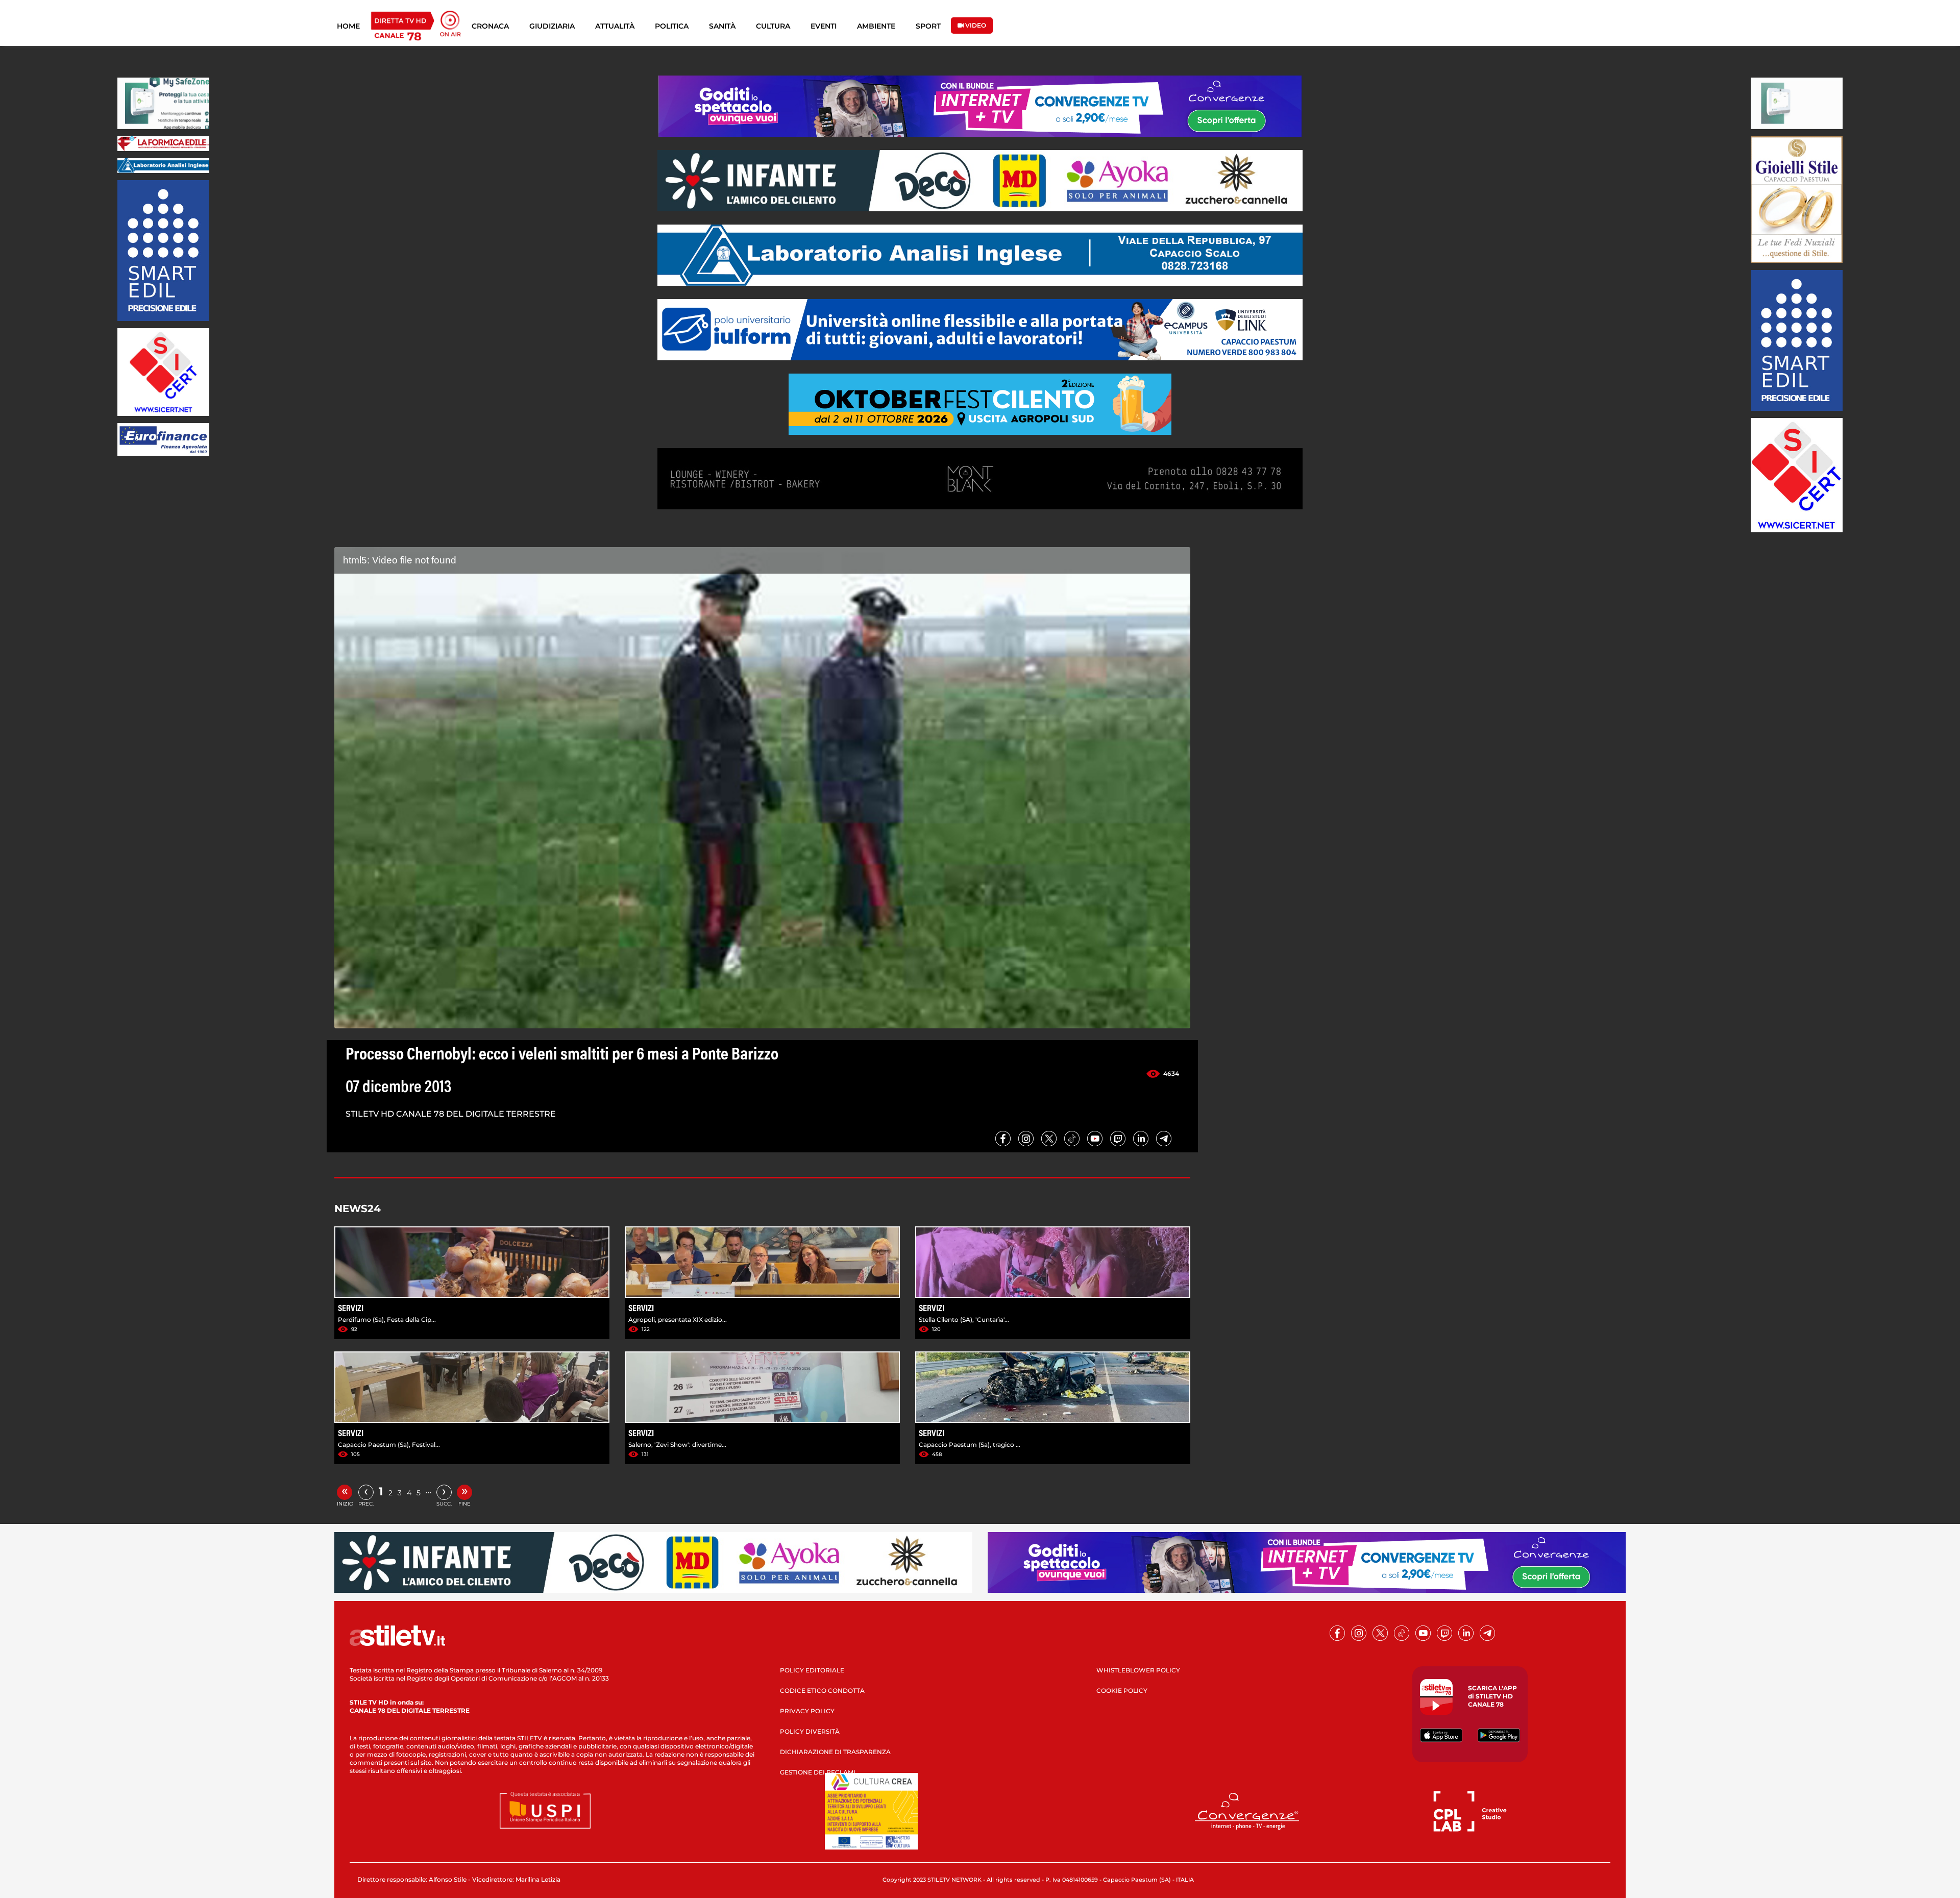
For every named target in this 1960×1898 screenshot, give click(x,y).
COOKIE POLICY (1122, 1691)
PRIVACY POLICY (807, 1711)
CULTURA (773, 26)
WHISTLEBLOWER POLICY (1138, 1670)
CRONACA (490, 26)
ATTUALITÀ (615, 26)
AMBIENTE (876, 26)
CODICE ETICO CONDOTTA (822, 1691)
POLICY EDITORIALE (812, 1670)
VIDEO (975, 25)
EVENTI (824, 26)
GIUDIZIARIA (552, 26)
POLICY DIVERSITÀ (810, 1731)
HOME (348, 26)
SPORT (928, 26)
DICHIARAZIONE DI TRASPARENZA (835, 1752)
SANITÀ (722, 26)
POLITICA (672, 26)
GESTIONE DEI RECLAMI (818, 1772)
